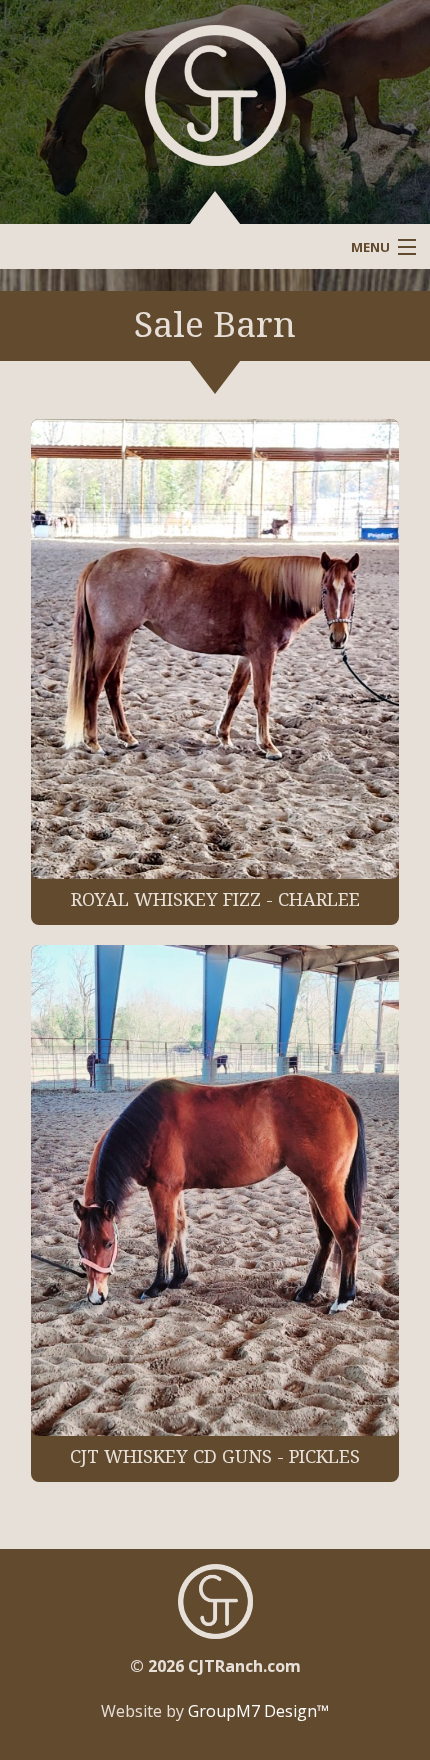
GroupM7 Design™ (258, 1711)
